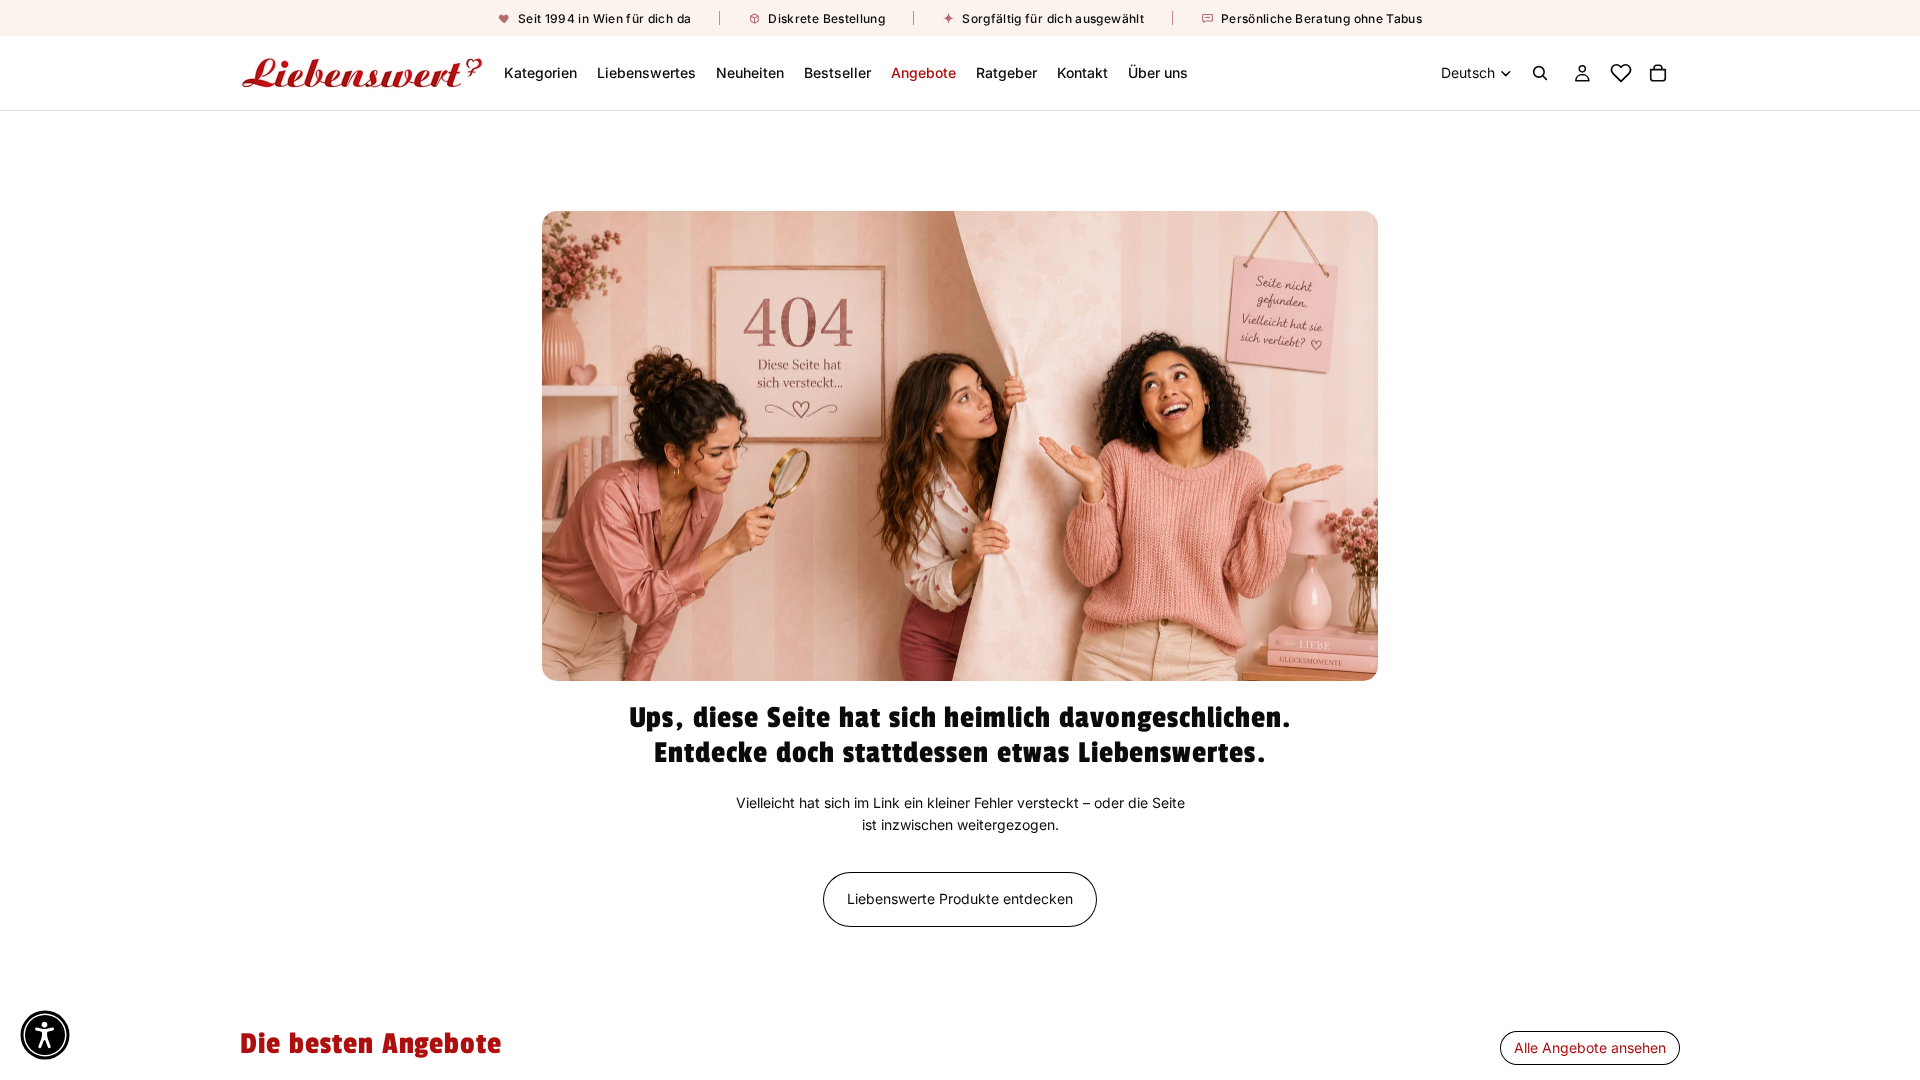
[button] (45, 1035)
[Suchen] (1540, 73)
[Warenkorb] (1658, 73)
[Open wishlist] (1620, 73)
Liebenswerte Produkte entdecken (960, 898)
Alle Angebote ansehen (1590, 1047)
